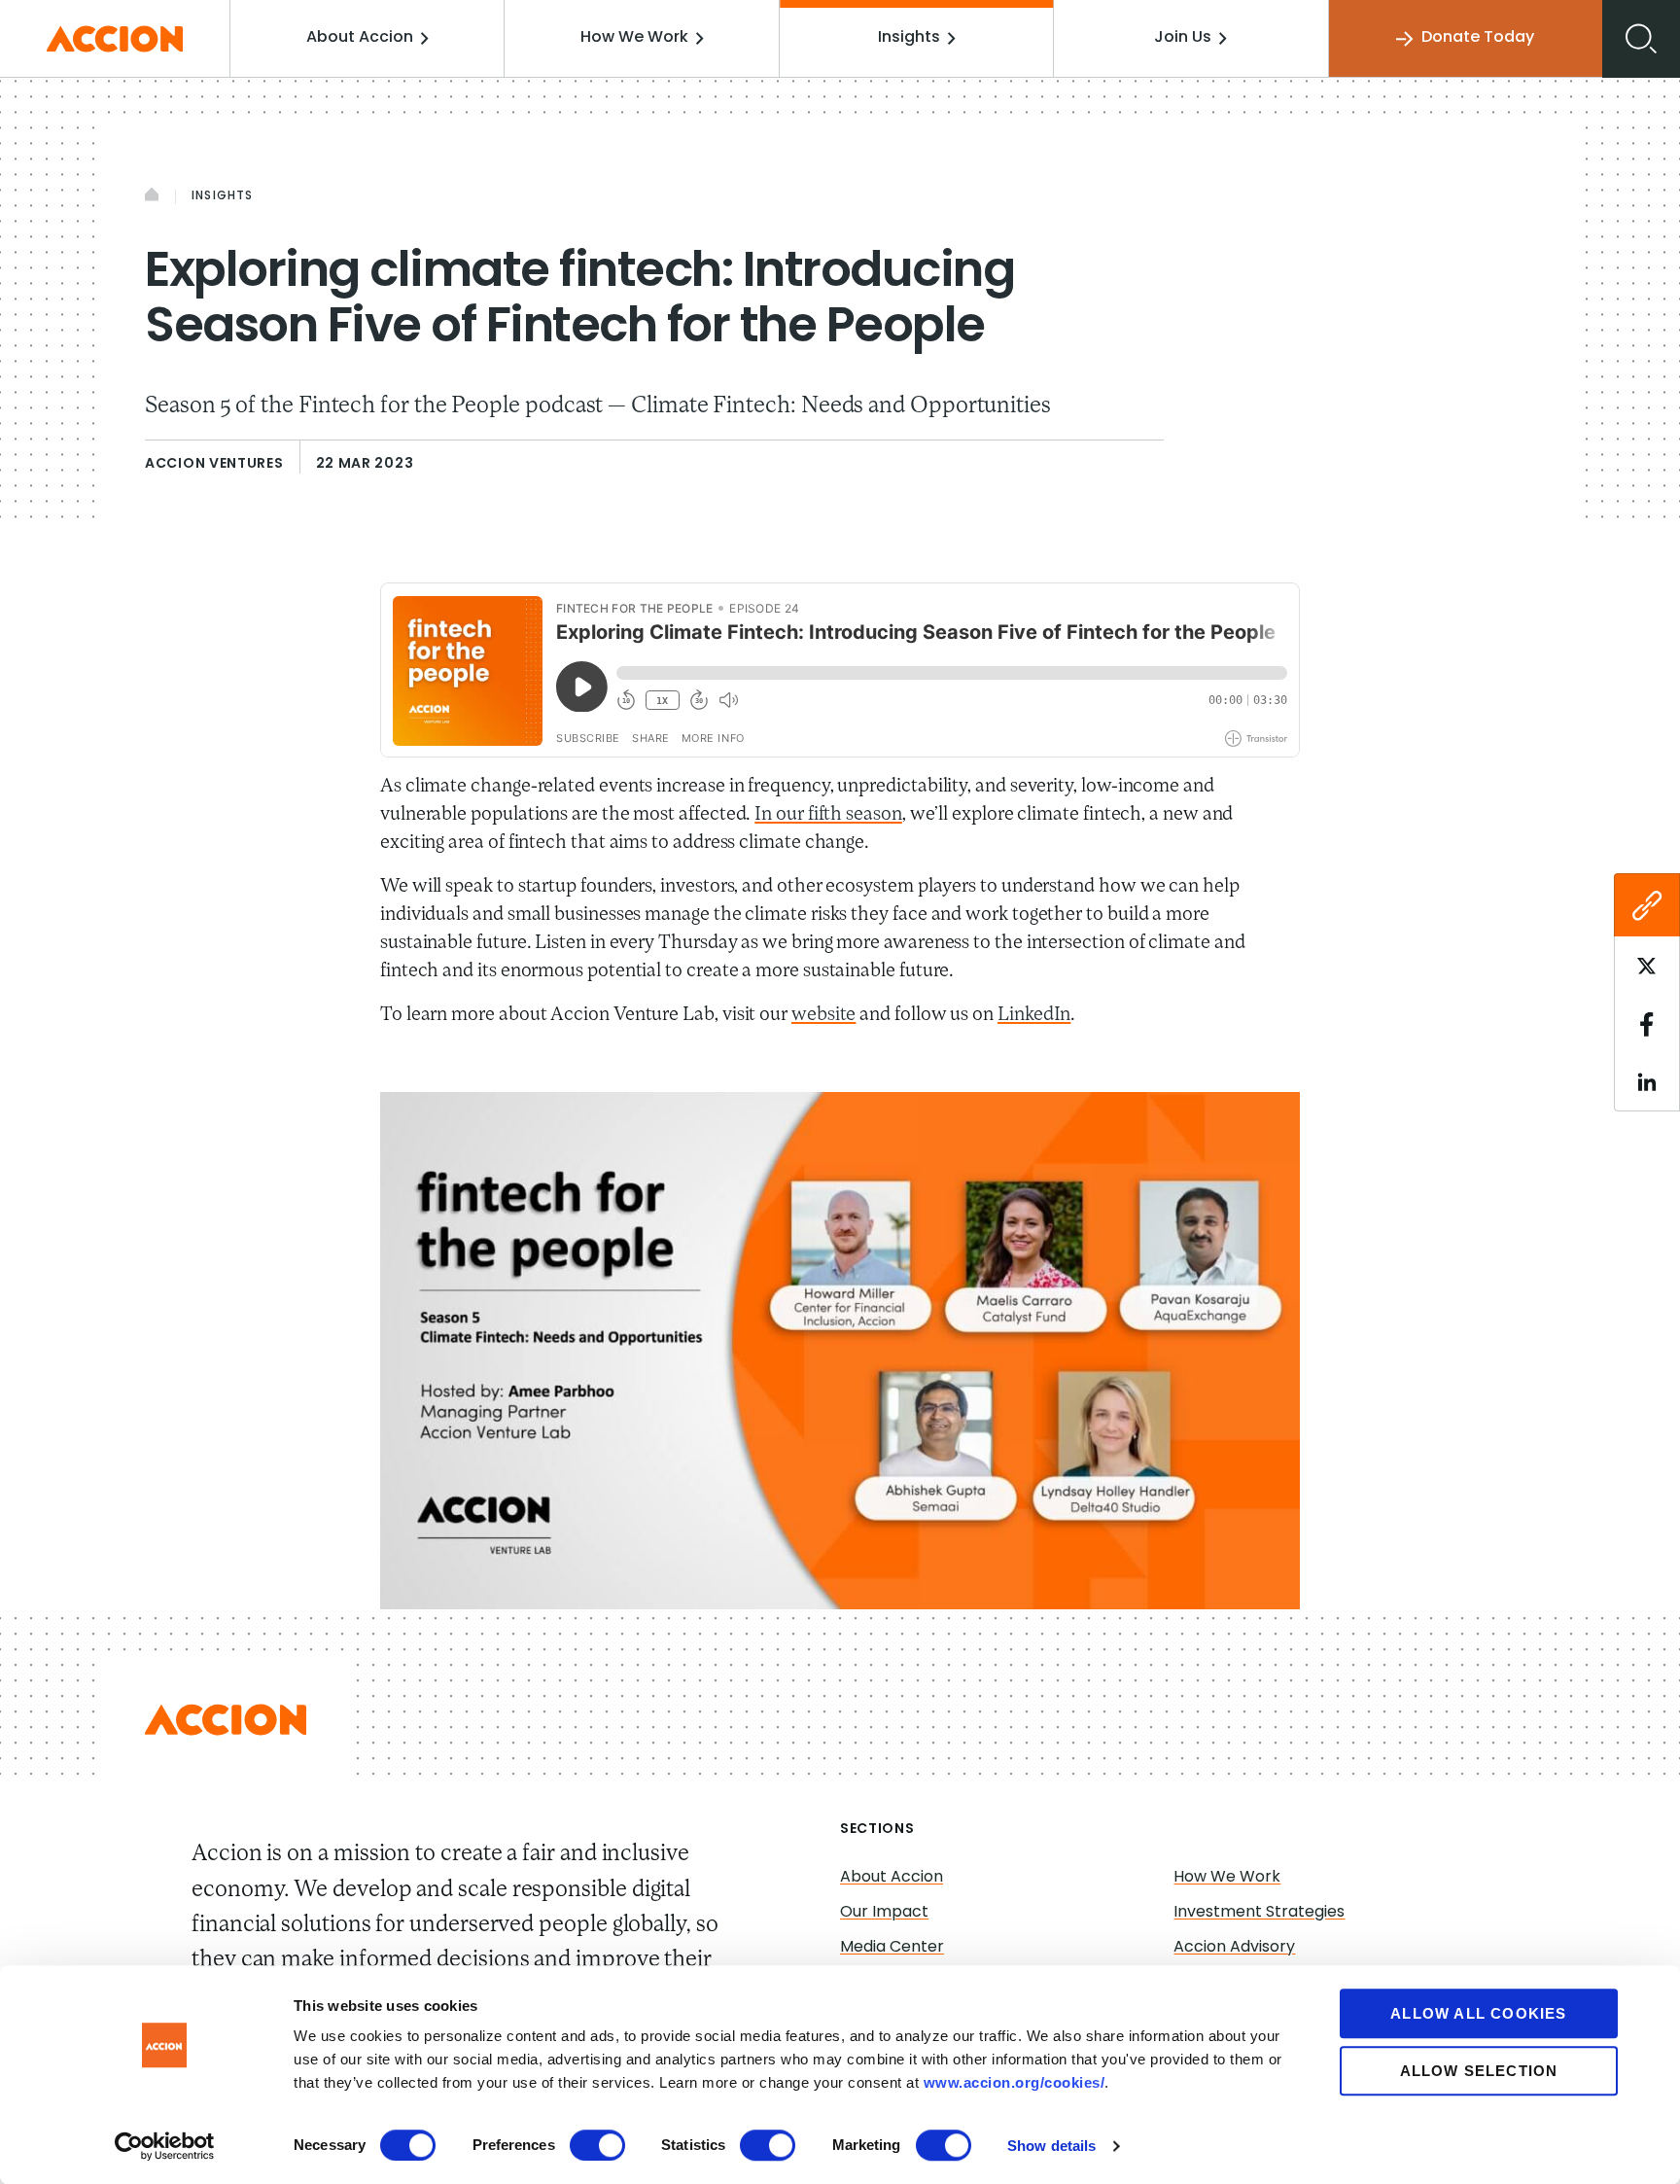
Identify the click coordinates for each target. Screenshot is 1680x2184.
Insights (909, 38)
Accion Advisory (1234, 1948)
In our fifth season (828, 815)
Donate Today (1478, 38)
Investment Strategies (1259, 1913)
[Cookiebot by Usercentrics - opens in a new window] (165, 2146)
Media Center (892, 1948)
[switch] (597, 2145)
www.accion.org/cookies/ (1015, 2082)
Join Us (1183, 38)
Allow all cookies (1478, 2013)
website (823, 1015)
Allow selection (1479, 2071)
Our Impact (884, 1913)
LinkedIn (1034, 1015)
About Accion (360, 38)
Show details (1051, 2146)
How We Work (634, 38)
